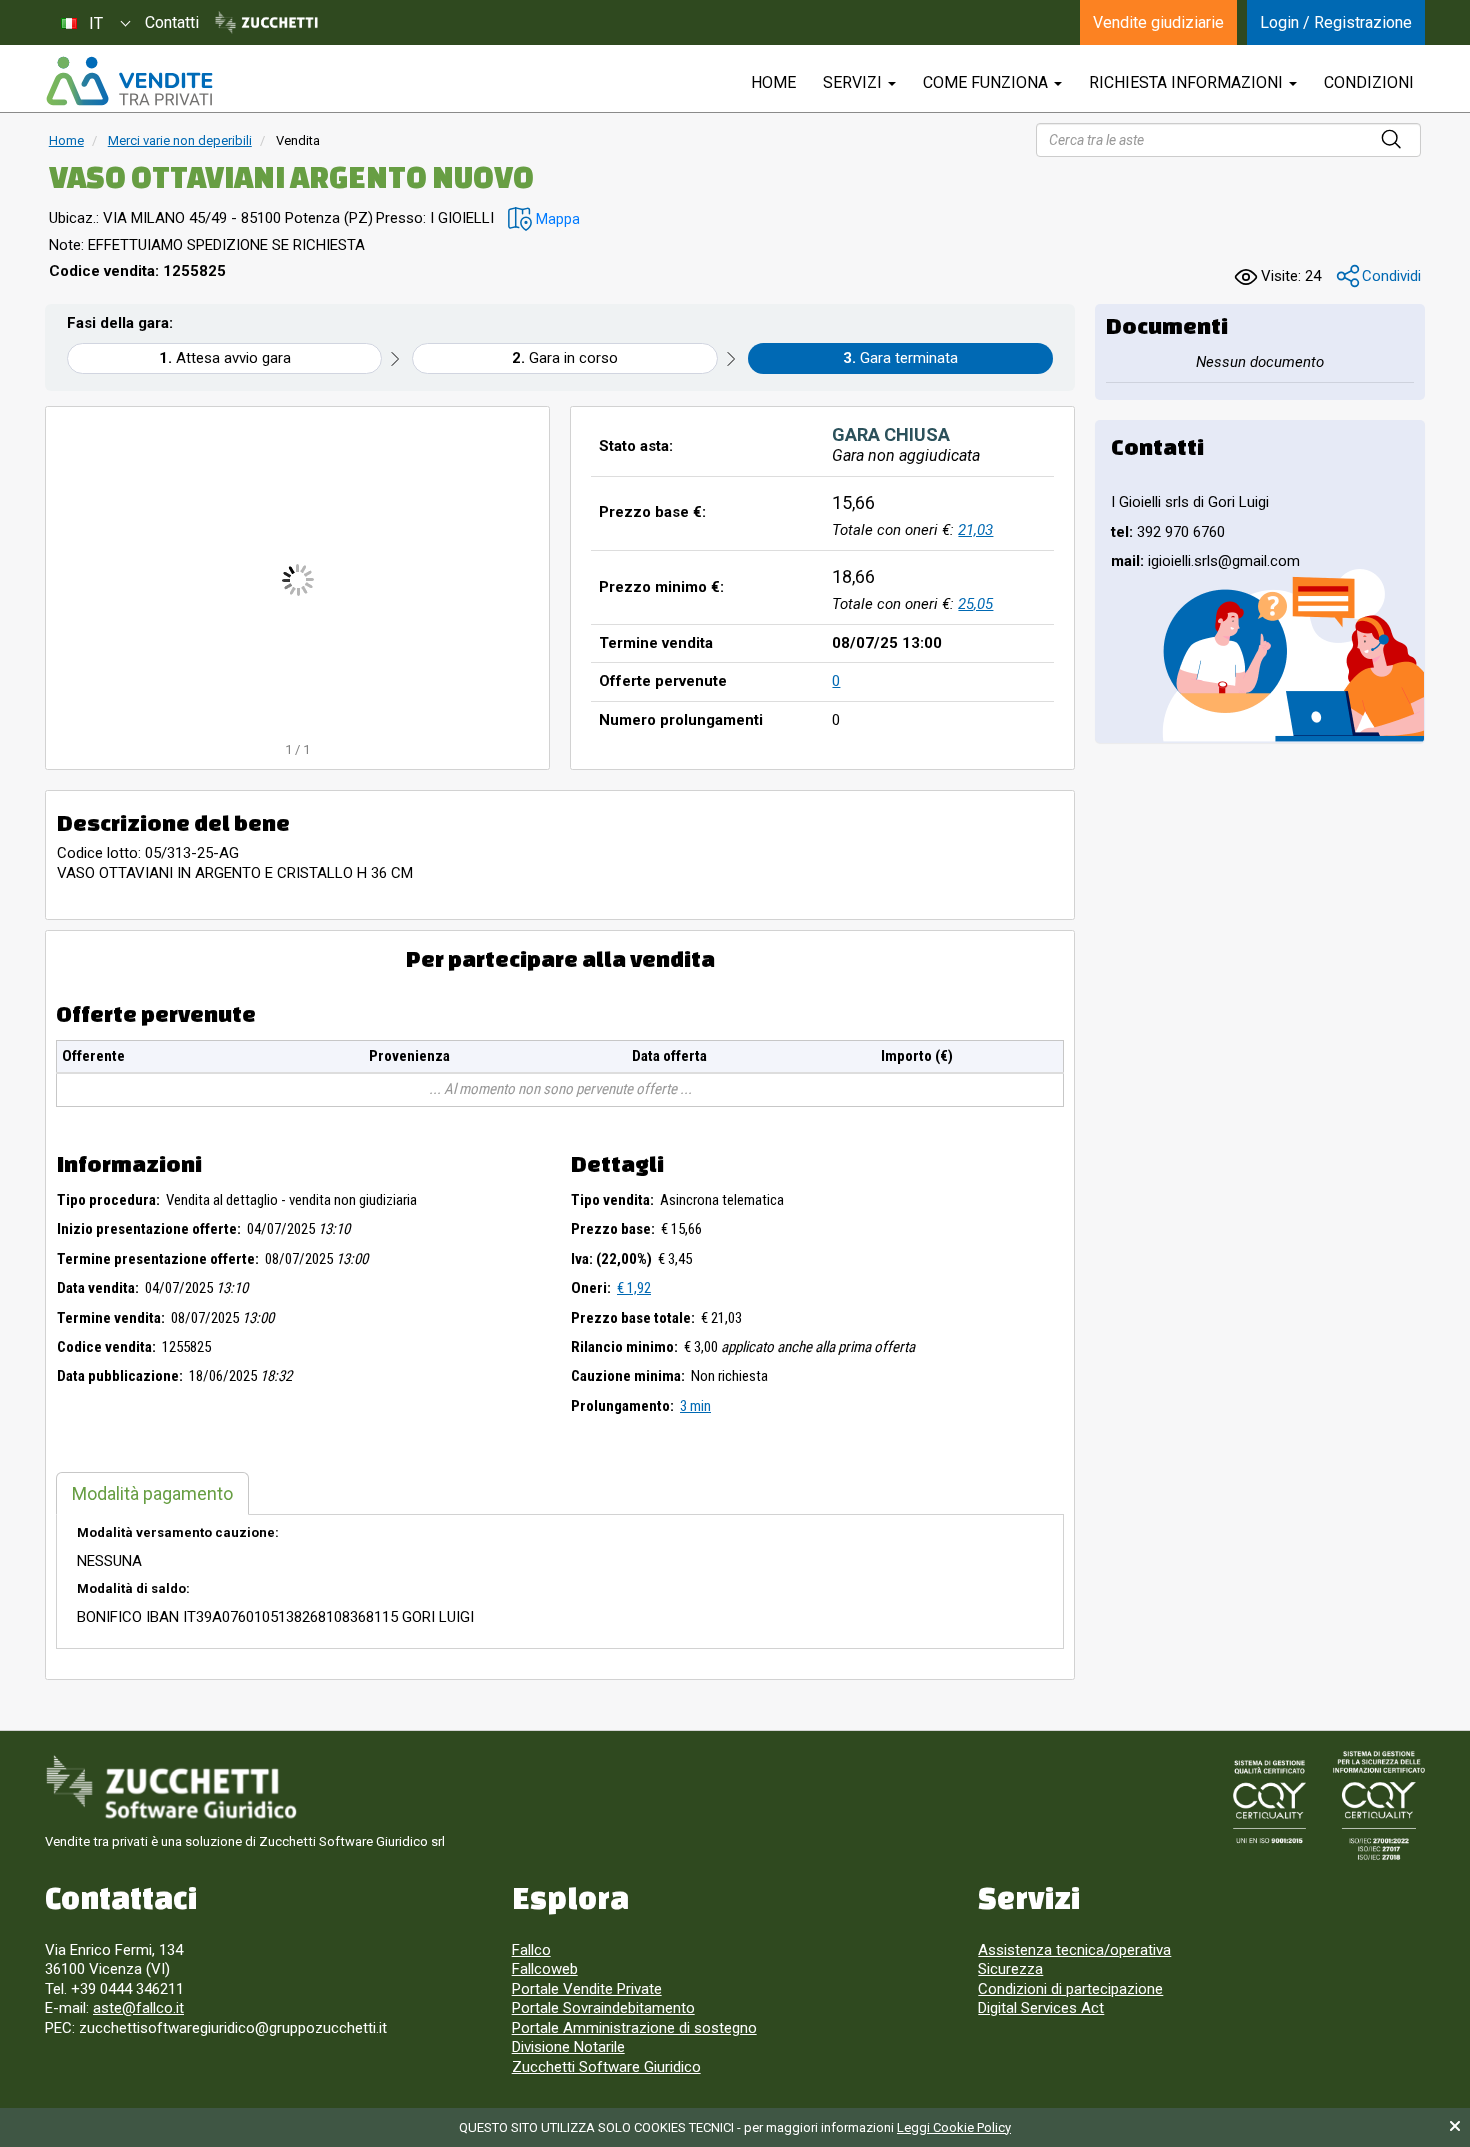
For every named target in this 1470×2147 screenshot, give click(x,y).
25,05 (975, 604)
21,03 (975, 530)
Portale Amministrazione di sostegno (634, 2028)
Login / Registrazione (1336, 22)
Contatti (172, 22)
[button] (544, 219)
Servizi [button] (854, 82)
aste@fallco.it (138, 2008)
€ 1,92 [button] (634, 1288)
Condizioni (1369, 82)
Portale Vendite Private (587, 1989)
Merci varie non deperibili (180, 140)
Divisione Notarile (568, 2047)
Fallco (531, 1950)
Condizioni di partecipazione (1070, 1989)
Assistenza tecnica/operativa (1074, 1950)
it (96, 23)
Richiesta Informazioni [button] (1188, 82)
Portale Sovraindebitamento (603, 2008)
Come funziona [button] (987, 82)
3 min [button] (695, 1406)
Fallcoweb (545, 1969)
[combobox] (95, 22)
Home (66, 140)
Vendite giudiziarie (1158, 22)
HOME (773, 82)
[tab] (152, 1493)
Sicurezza (1010, 1969)
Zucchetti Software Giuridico (606, 2067)
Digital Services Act (1041, 2008)
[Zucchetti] (266, 23)
